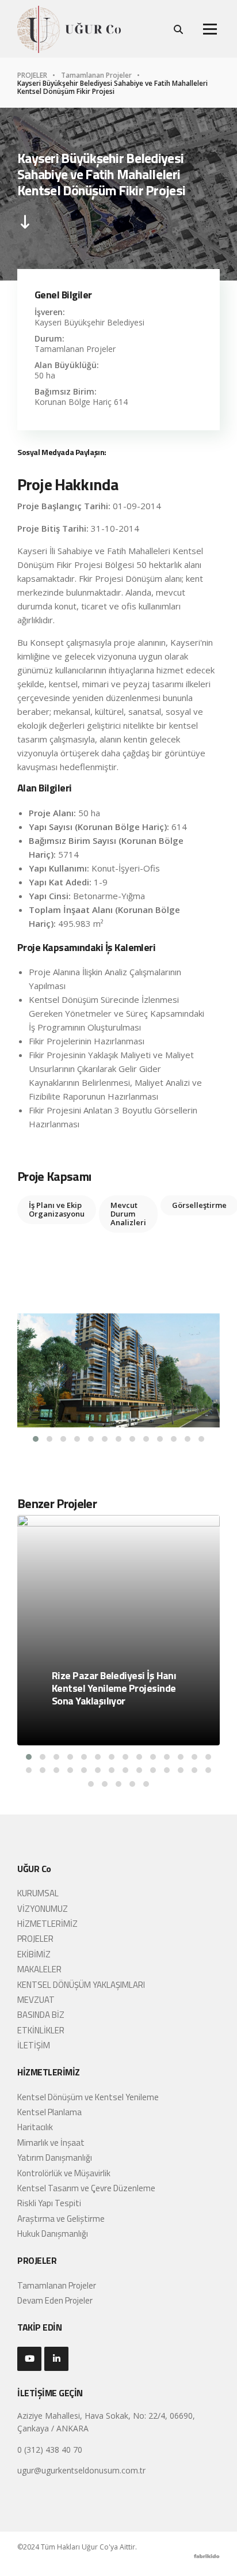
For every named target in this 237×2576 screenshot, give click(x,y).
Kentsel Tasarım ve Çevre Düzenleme (86, 2188)
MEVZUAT (36, 2000)
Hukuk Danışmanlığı (53, 2234)
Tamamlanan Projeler (97, 75)
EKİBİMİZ (34, 1954)
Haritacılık (35, 2127)
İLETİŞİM (34, 2045)
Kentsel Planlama (49, 2112)
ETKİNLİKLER (41, 2030)
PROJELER (33, 75)
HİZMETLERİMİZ (47, 1924)
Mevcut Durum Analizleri (128, 1214)
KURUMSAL (38, 1893)
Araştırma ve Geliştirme (61, 2219)
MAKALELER (39, 1969)
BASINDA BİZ (41, 2015)
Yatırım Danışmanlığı (55, 2158)
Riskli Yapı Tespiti (49, 2203)
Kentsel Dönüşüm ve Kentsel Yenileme (88, 2097)
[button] (36, 1439)
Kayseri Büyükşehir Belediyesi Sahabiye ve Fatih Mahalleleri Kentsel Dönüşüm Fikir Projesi (112, 88)
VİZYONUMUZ (43, 1909)
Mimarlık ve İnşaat (51, 2143)
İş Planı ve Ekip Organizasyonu (57, 1209)
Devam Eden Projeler (55, 2300)
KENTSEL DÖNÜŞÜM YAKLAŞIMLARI (81, 1985)
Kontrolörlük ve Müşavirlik (64, 2173)
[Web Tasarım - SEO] (207, 2559)
